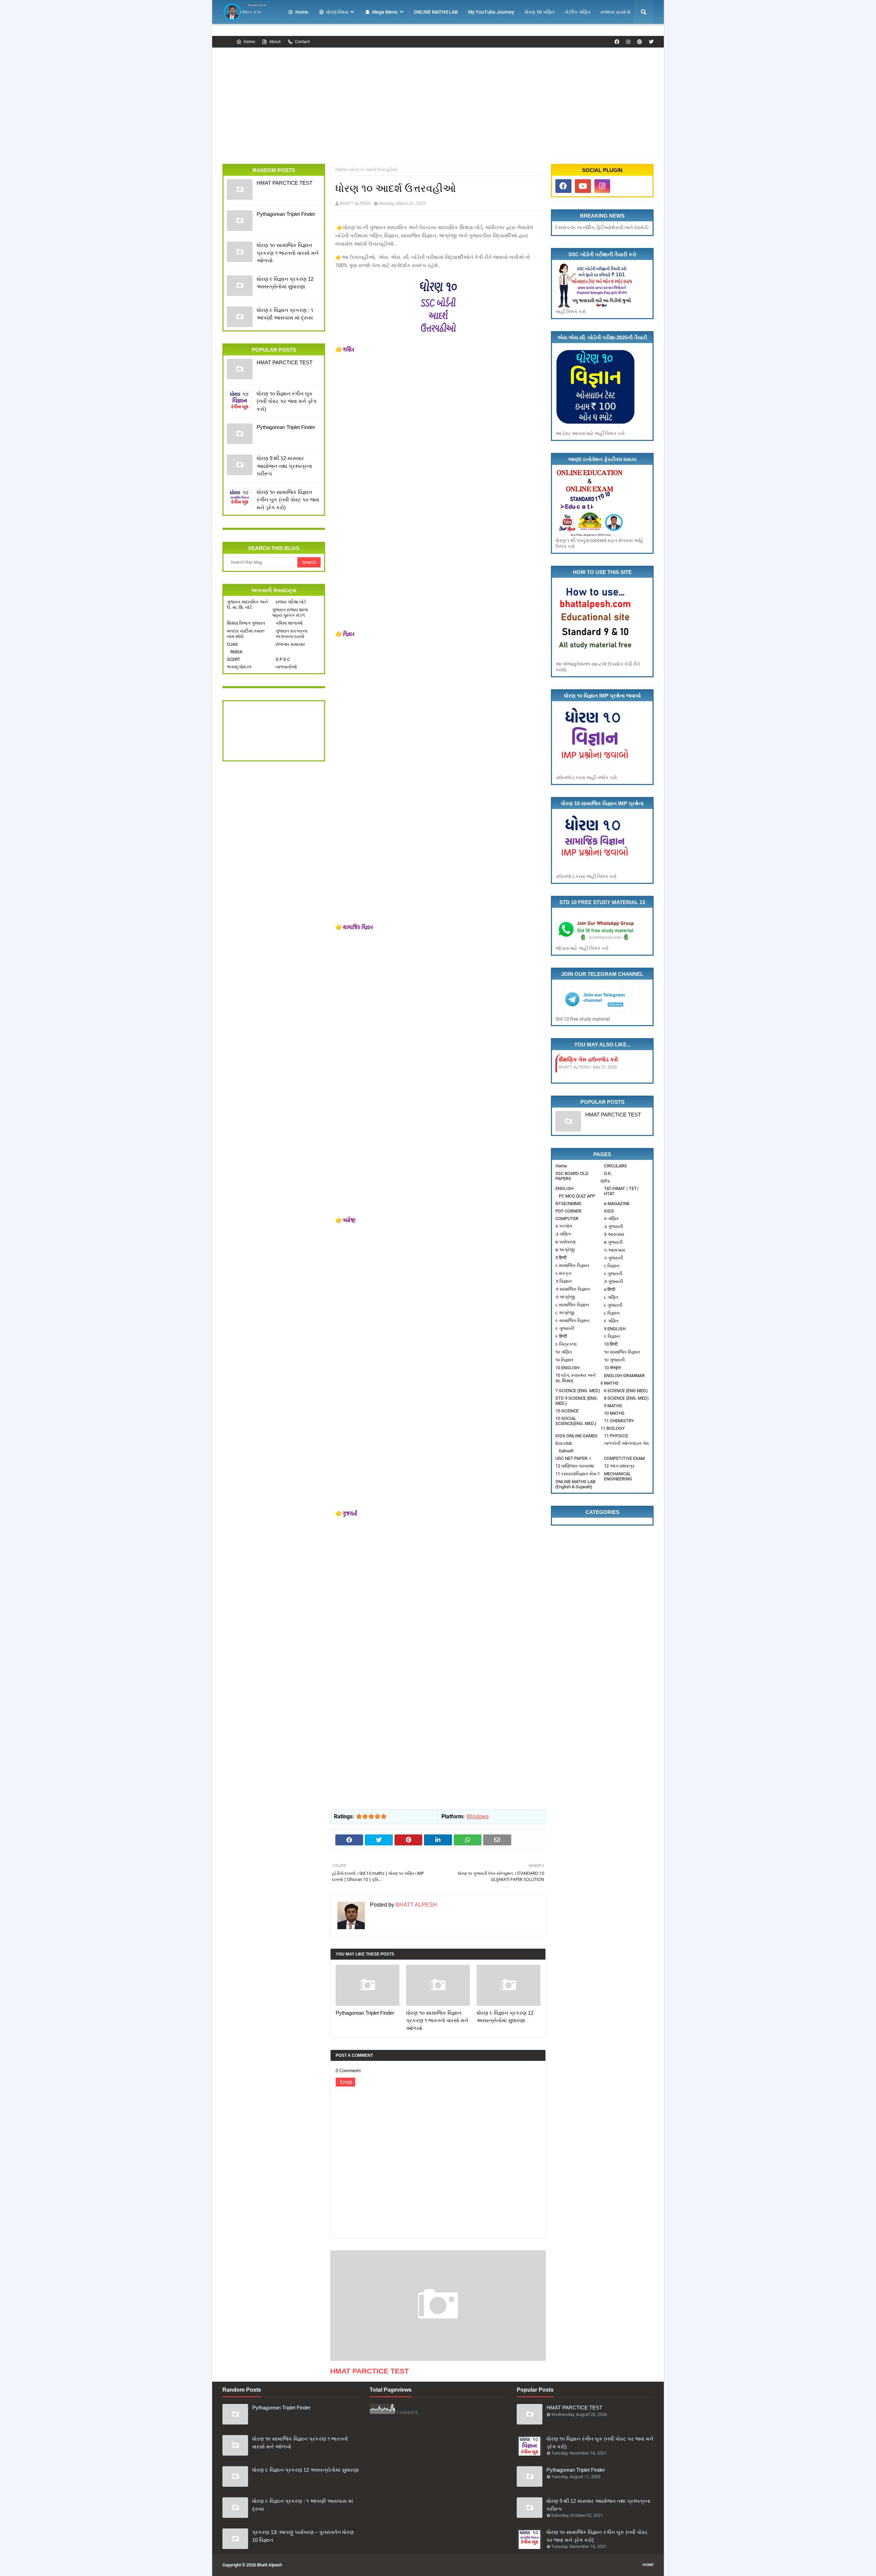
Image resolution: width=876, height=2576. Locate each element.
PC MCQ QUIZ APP (577, 1196)
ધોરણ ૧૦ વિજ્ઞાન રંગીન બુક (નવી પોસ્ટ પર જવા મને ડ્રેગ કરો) (287, 401)
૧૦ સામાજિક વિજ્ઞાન (622, 1352)
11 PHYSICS (616, 1436)
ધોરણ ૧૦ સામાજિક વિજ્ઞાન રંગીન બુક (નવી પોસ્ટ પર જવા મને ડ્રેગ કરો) (288, 500)
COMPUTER (567, 1219)
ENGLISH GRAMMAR (624, 1376)
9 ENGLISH (615, 1329)
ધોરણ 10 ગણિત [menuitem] (539, 12)
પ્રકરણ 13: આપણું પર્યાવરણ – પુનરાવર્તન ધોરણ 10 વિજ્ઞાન (303, 2536)
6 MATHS (610, 1383)
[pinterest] (640, 42)
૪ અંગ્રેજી (565, 1250)
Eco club (564, 1443)
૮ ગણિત (611, 1297)
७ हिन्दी (610, 1289)
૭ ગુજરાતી (614, 1282)
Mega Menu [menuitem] (385, 12)
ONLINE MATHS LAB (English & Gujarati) (575, 1484)
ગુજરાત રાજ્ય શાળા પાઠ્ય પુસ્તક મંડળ (290, 612)
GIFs (605, 1181)
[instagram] (628, 42)
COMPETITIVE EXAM (624, 1458)
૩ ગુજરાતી (614, 1226)
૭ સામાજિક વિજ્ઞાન (573, 1289)
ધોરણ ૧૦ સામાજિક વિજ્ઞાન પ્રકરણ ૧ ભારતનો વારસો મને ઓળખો (288, 253)
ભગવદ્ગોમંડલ (239, 667)
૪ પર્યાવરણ (565, 1242)
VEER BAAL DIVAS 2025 (588, 1060)
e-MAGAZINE (617, 1204)
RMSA (236, 652)
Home (249, 42)
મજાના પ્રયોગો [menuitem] (616, 12)
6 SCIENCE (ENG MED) (626, 1391)
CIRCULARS (615, 1166)
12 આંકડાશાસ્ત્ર (619, 1466)
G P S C (283, 659)
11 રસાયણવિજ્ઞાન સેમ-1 (578, 1474)
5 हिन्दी (561, 1258)
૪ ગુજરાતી (613, 1242)
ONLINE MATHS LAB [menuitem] (436, 12)
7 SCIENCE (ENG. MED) (578, 1391)
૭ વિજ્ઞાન (564, 1281)
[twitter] (650, 42)
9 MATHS (613, 1406)
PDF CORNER (568, 1211)
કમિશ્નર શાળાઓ (289, 623)
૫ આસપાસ (615, 1250)
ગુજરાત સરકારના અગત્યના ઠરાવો (291, 634)
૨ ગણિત (611, 1219)
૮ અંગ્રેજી (565, 1313)
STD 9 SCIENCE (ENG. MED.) (577, 1401)
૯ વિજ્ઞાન (612, 1336)
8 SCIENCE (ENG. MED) (626, 1398)
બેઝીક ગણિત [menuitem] (577, 12)
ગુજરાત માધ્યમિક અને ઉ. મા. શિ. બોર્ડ (247, 605)
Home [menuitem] (302, 12)
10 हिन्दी (611, 1344)
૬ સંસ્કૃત (563, 1273)
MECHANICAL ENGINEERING (618, 1476)
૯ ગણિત (611, 1321)
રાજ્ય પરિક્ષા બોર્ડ (291, 602)
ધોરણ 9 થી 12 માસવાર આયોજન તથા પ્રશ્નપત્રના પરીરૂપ (284, 466)
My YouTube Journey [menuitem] (491, 12)
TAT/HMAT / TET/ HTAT (621, 1191)
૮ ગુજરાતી (613, 1305)
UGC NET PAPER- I (573, 1458)
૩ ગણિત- (564, 1234)
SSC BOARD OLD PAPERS (572, 1176)
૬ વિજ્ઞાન (612, 1266)
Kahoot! (566, 1451)
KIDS (609, 1211)
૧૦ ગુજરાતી (614, 1360)
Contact (302, 42)
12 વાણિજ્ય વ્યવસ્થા (575, 1466)
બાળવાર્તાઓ (286, 667)
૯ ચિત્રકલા (566, 1344)
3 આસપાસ (614, 1234)
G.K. (608, 1173)
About (275, 42)
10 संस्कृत (612, 1368)
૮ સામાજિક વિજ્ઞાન (572, 1305)
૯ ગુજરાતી (565, 1328)
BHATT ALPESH (355, 203)
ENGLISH (564, 1188)
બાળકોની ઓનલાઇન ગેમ (626, 1443)
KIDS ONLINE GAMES (576, 1436)
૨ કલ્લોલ (564, 1226)
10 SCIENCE (567, 1411)
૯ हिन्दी (561, 1336)
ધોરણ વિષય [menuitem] (337, 12)
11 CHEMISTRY (619, 1421)
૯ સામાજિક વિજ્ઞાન (572, 1320)
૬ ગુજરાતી (613, 1274)
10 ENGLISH (567, 1368)
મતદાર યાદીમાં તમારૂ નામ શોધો (246, 634)
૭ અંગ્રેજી (565, 1297)
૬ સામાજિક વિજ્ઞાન (572, 1265)
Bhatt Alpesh (269, 2565)
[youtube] (583, 186)
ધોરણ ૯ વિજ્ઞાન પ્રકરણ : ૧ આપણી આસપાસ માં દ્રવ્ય (285, 314)
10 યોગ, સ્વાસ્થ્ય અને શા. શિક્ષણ (576, 1378)
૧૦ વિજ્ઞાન (564, 1360)
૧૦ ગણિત (564, 1352)
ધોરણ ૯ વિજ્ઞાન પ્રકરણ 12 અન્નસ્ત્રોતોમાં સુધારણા (285, 283)
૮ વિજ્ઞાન (612, 1313)
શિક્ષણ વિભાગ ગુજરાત (246, 623)
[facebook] (617, 42)
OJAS (232, 644)
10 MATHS (614, 1413)
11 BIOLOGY (613, 1428)
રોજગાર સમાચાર (290, 644)
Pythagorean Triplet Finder (286, 214)
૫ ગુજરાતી (614, 1258)
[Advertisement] (438, 99)
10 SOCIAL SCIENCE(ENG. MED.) (576, 1421)
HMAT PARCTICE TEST (285, 183)
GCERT (234, 659)
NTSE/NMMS (568, 1204)
